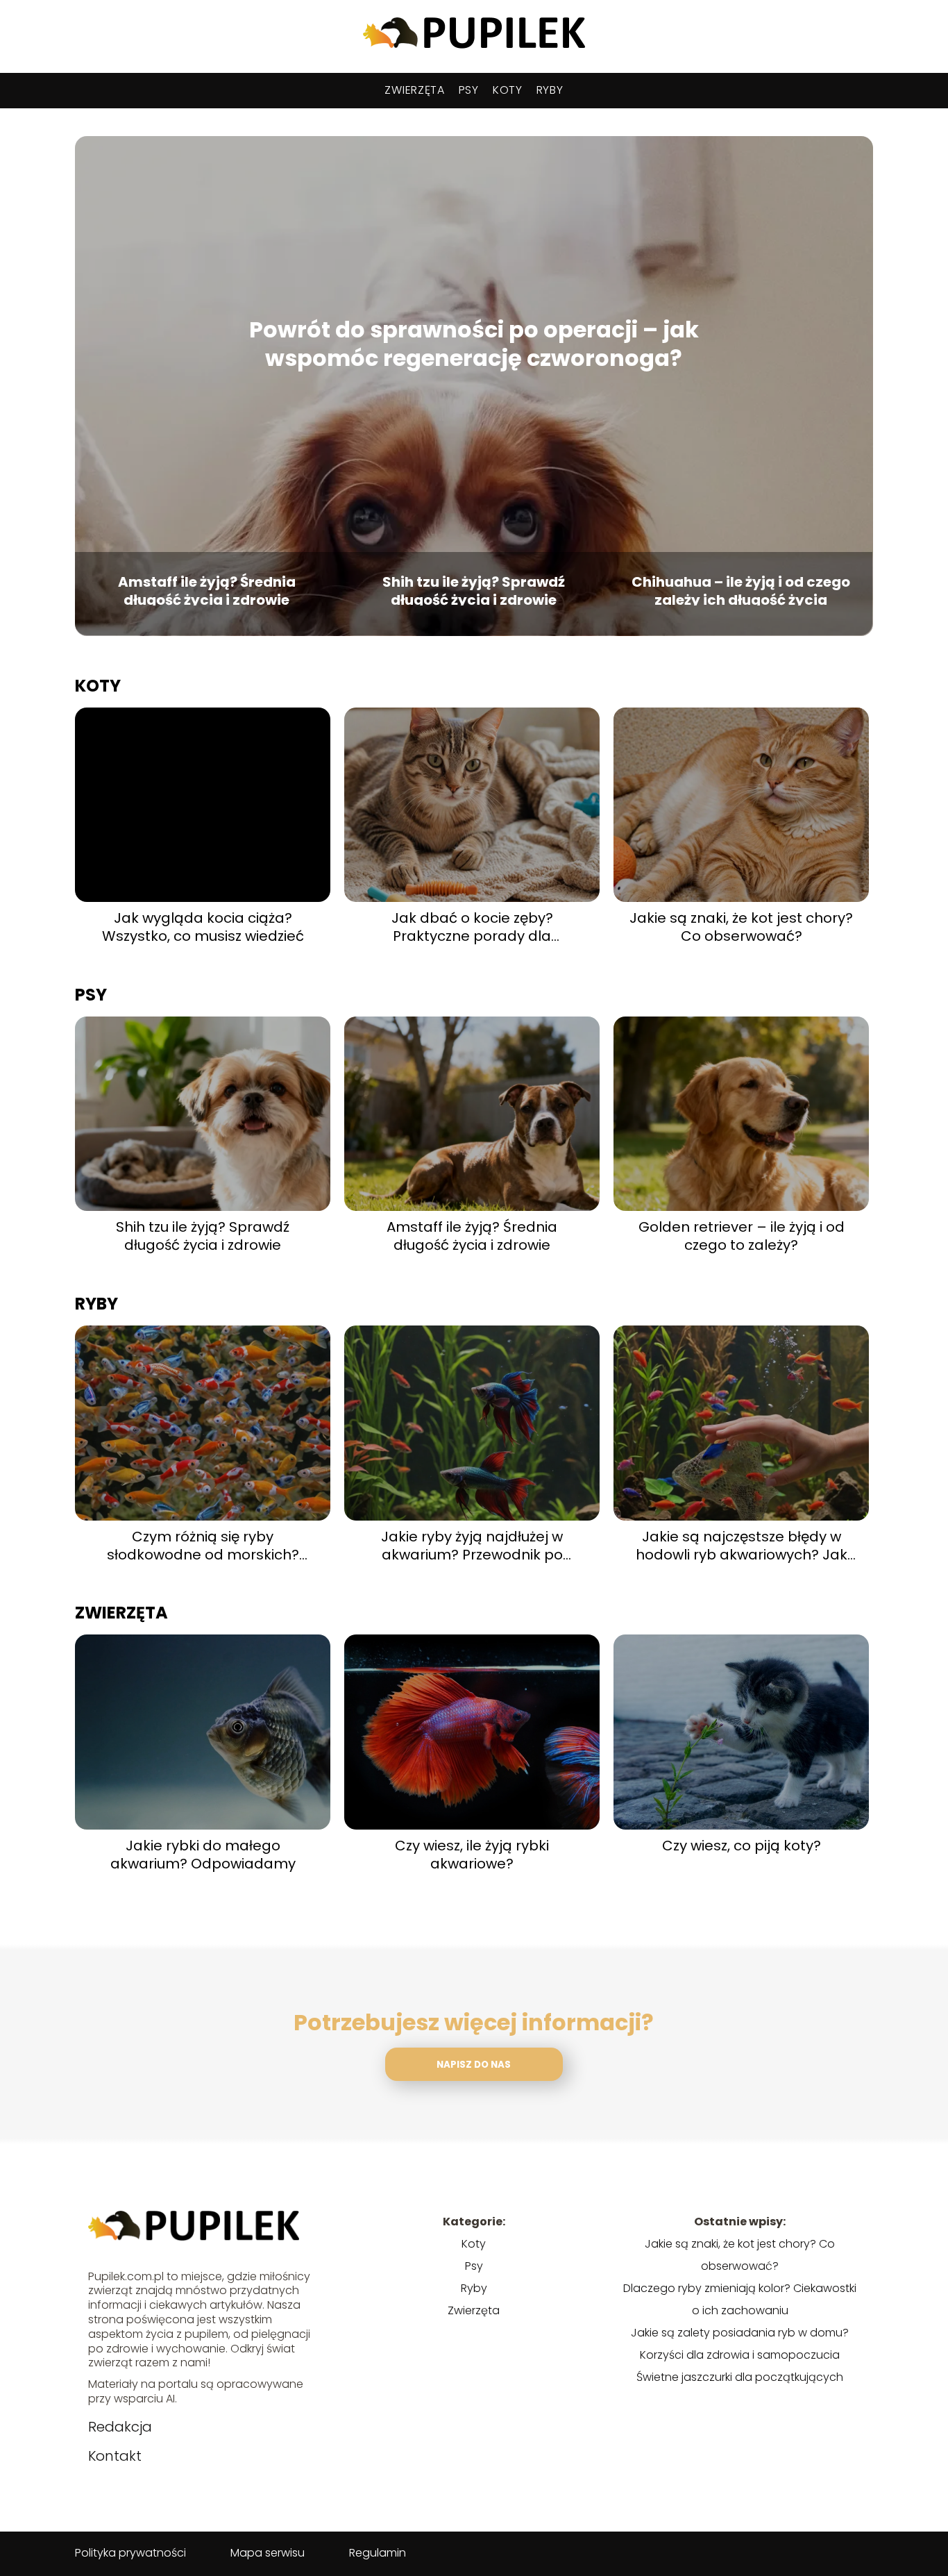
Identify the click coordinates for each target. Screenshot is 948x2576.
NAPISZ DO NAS (474, 2065)
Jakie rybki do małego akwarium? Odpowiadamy (203, 1855)
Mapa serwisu (268, 2553)
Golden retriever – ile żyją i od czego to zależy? (742, 1236)
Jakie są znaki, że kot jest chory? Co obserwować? (741, 927)
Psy (469, 90)
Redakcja (120, 2427)
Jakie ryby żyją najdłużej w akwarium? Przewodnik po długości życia (472, 1546)
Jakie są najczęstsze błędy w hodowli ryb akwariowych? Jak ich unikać (742, 1546)
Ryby (550, 90)
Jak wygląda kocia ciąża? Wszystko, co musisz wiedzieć (203, 927)
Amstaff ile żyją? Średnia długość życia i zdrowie (207, 589)
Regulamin (378, 2553)
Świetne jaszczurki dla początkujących (740, 2377)
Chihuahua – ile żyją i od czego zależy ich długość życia (741, 589)
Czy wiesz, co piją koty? (742, 1846)
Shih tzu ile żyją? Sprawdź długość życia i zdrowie (474, 589)
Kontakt (115, 2456)
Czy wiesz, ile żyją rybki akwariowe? (472, 1855)
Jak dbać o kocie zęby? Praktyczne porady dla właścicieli (472, 927)
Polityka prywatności (130, 2553)
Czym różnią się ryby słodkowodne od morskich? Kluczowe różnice (203, 1546)
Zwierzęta (414, 90)
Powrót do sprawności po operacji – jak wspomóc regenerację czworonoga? (474, 344)
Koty (508, 90)
